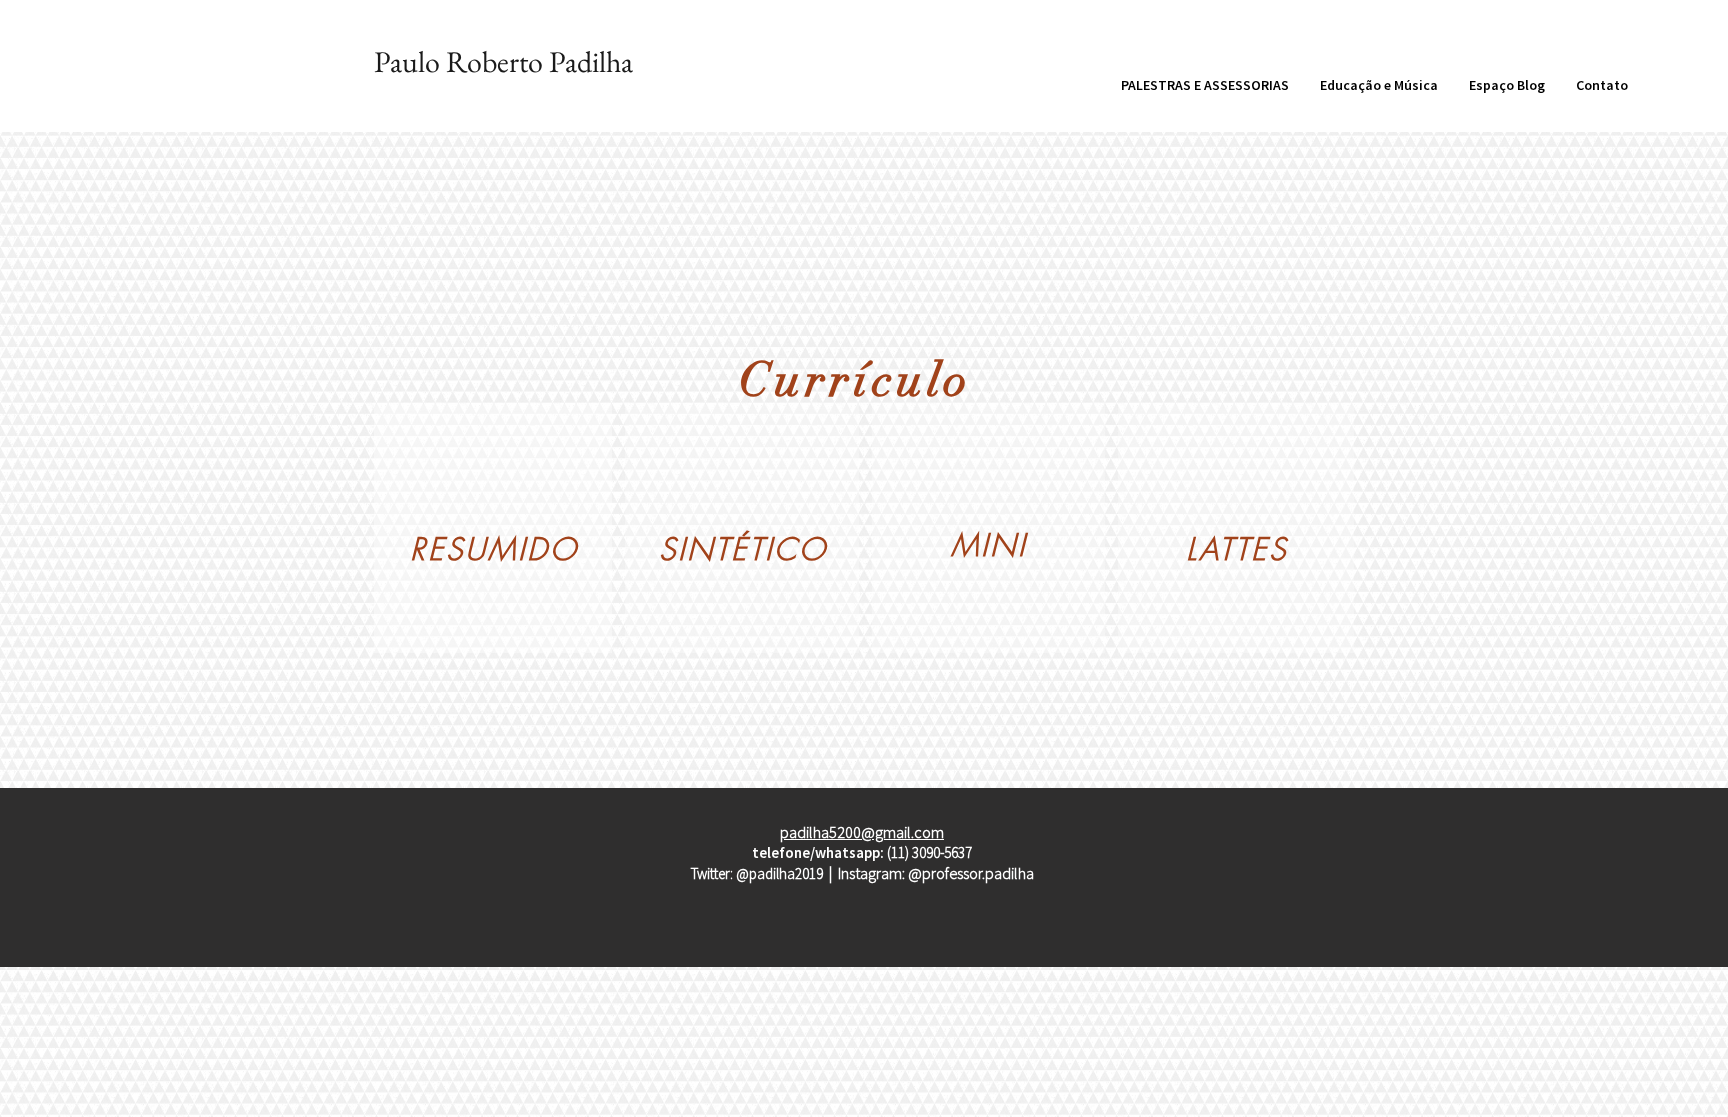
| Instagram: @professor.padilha (931, 873)
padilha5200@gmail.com (862, 832)
